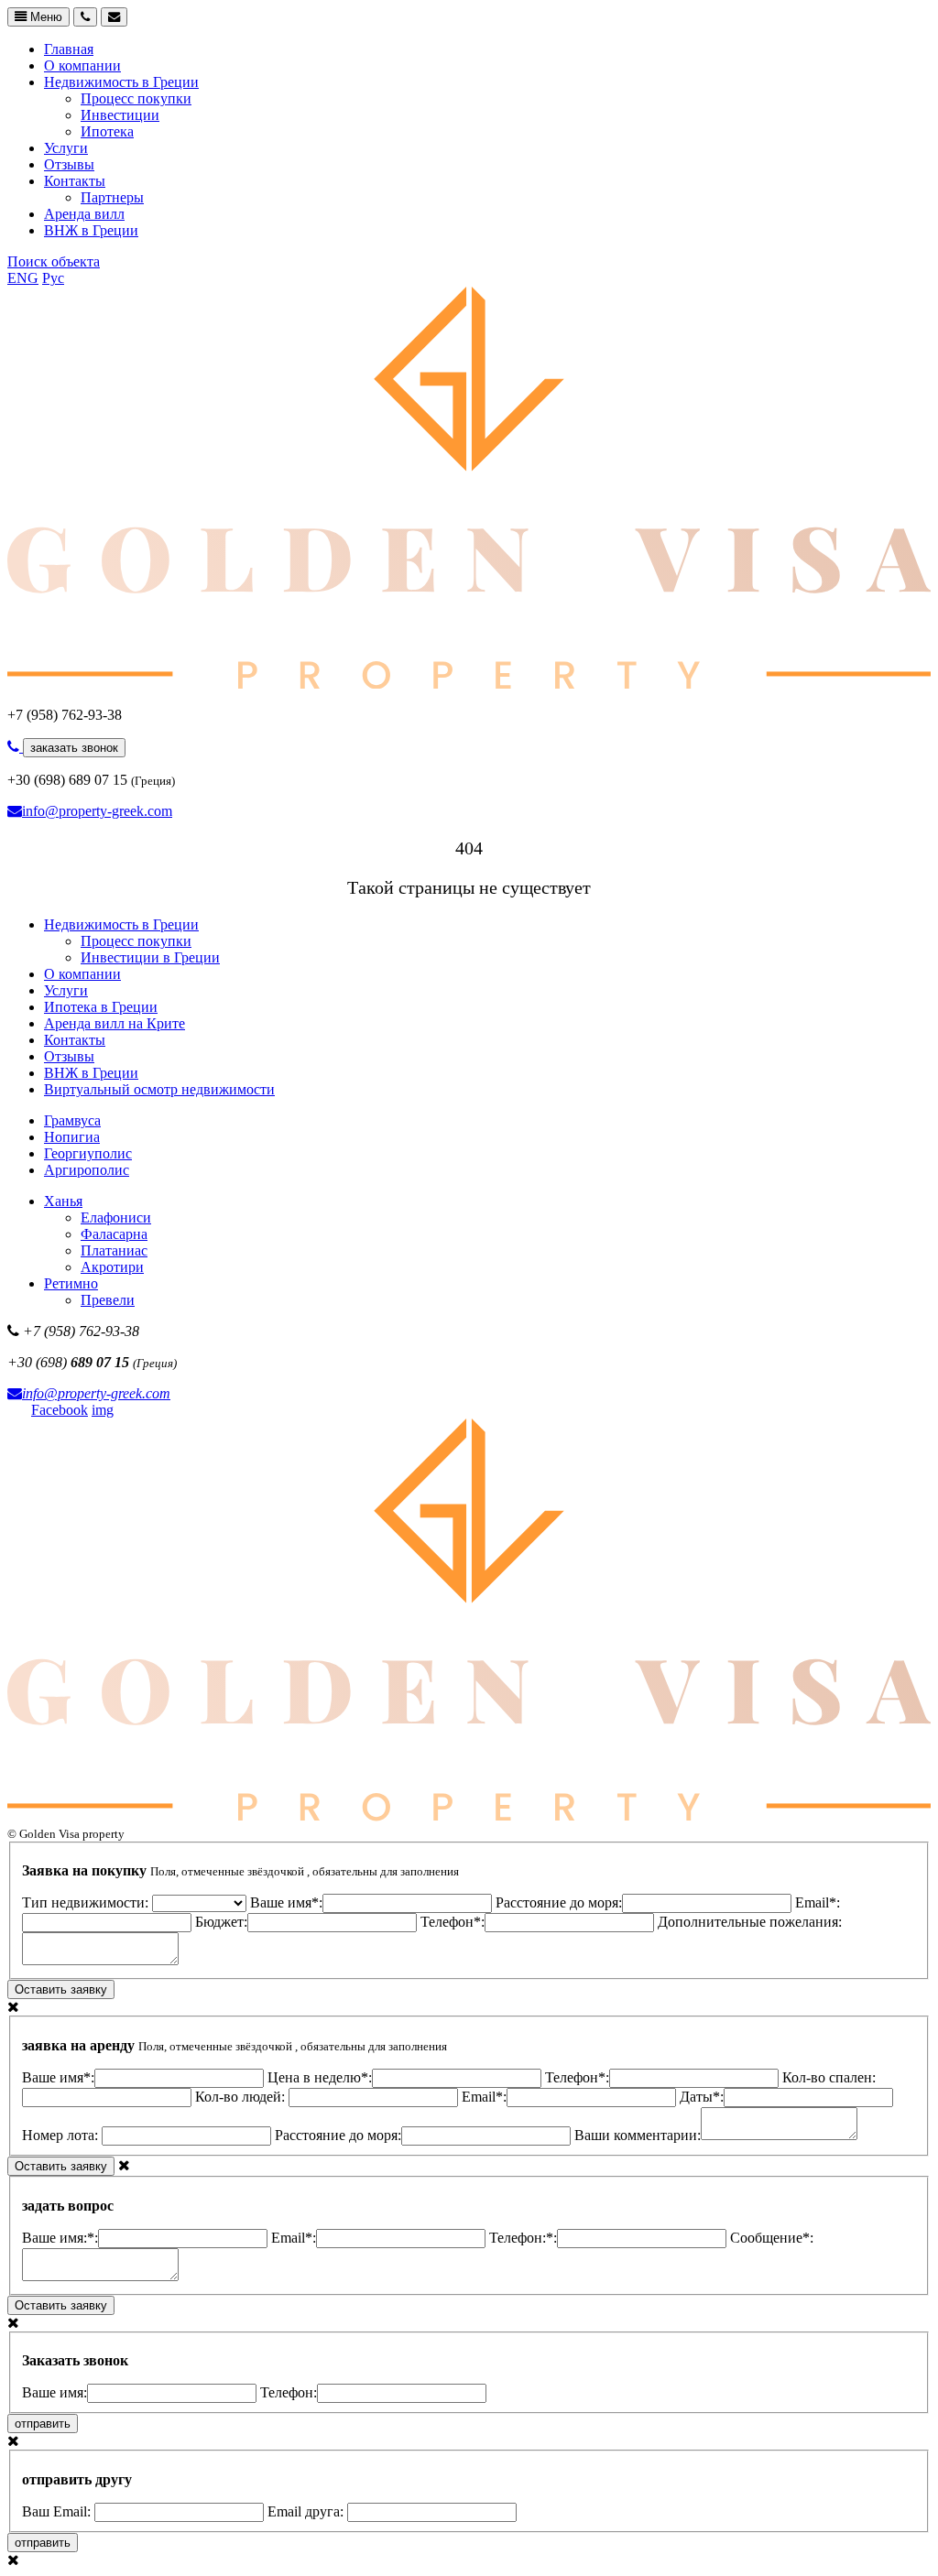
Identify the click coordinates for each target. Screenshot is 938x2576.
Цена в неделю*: (320, 2077)
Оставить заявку (61, 1989)
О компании (82, 65)
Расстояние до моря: (559, 1902)
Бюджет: (221, 1922)
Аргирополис (87, 1170)
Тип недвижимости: (87, 1902)
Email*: (484, 2097)
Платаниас (114, 1250)
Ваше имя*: (286, 1902)
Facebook (60, 1410)
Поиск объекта (54, 261)
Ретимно (71, 1283)
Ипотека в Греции (101, 1007)
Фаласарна (114, 1234)
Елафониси (116, 1217)
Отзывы (69, 164)
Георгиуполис (88, 1153)
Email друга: (307, 2511)
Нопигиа (72, 1137)
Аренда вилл (84, 214)
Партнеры (112, 197)
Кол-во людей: (242, 2097)
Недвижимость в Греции (121, 82)
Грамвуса (72, 1120)
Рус (53, 278)
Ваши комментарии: (638, 2135)
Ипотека (107, 131)
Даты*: (702, 2097)
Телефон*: (453, 1922)
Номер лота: (62, 2135)
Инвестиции (120, 115)
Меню (44, 17)
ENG (23, 278)
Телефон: (289, 2392)
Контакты (75, 181)
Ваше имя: (55, 2392)
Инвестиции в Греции (150, 957)
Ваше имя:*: (60, 2238)
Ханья (63, 1201)
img (103, 1410)
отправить (43, 2424)
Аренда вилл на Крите (115, 1023)
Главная (69, 49)
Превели (108, 1300)
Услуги (66, 148)
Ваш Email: (58, 2511)
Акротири (112, 1267)
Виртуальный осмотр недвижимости (159, 1089)
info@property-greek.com (97, 811)
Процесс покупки (136, 98)
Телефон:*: (523, 2238)
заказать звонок (74, 748)
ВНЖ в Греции (91, 230)
